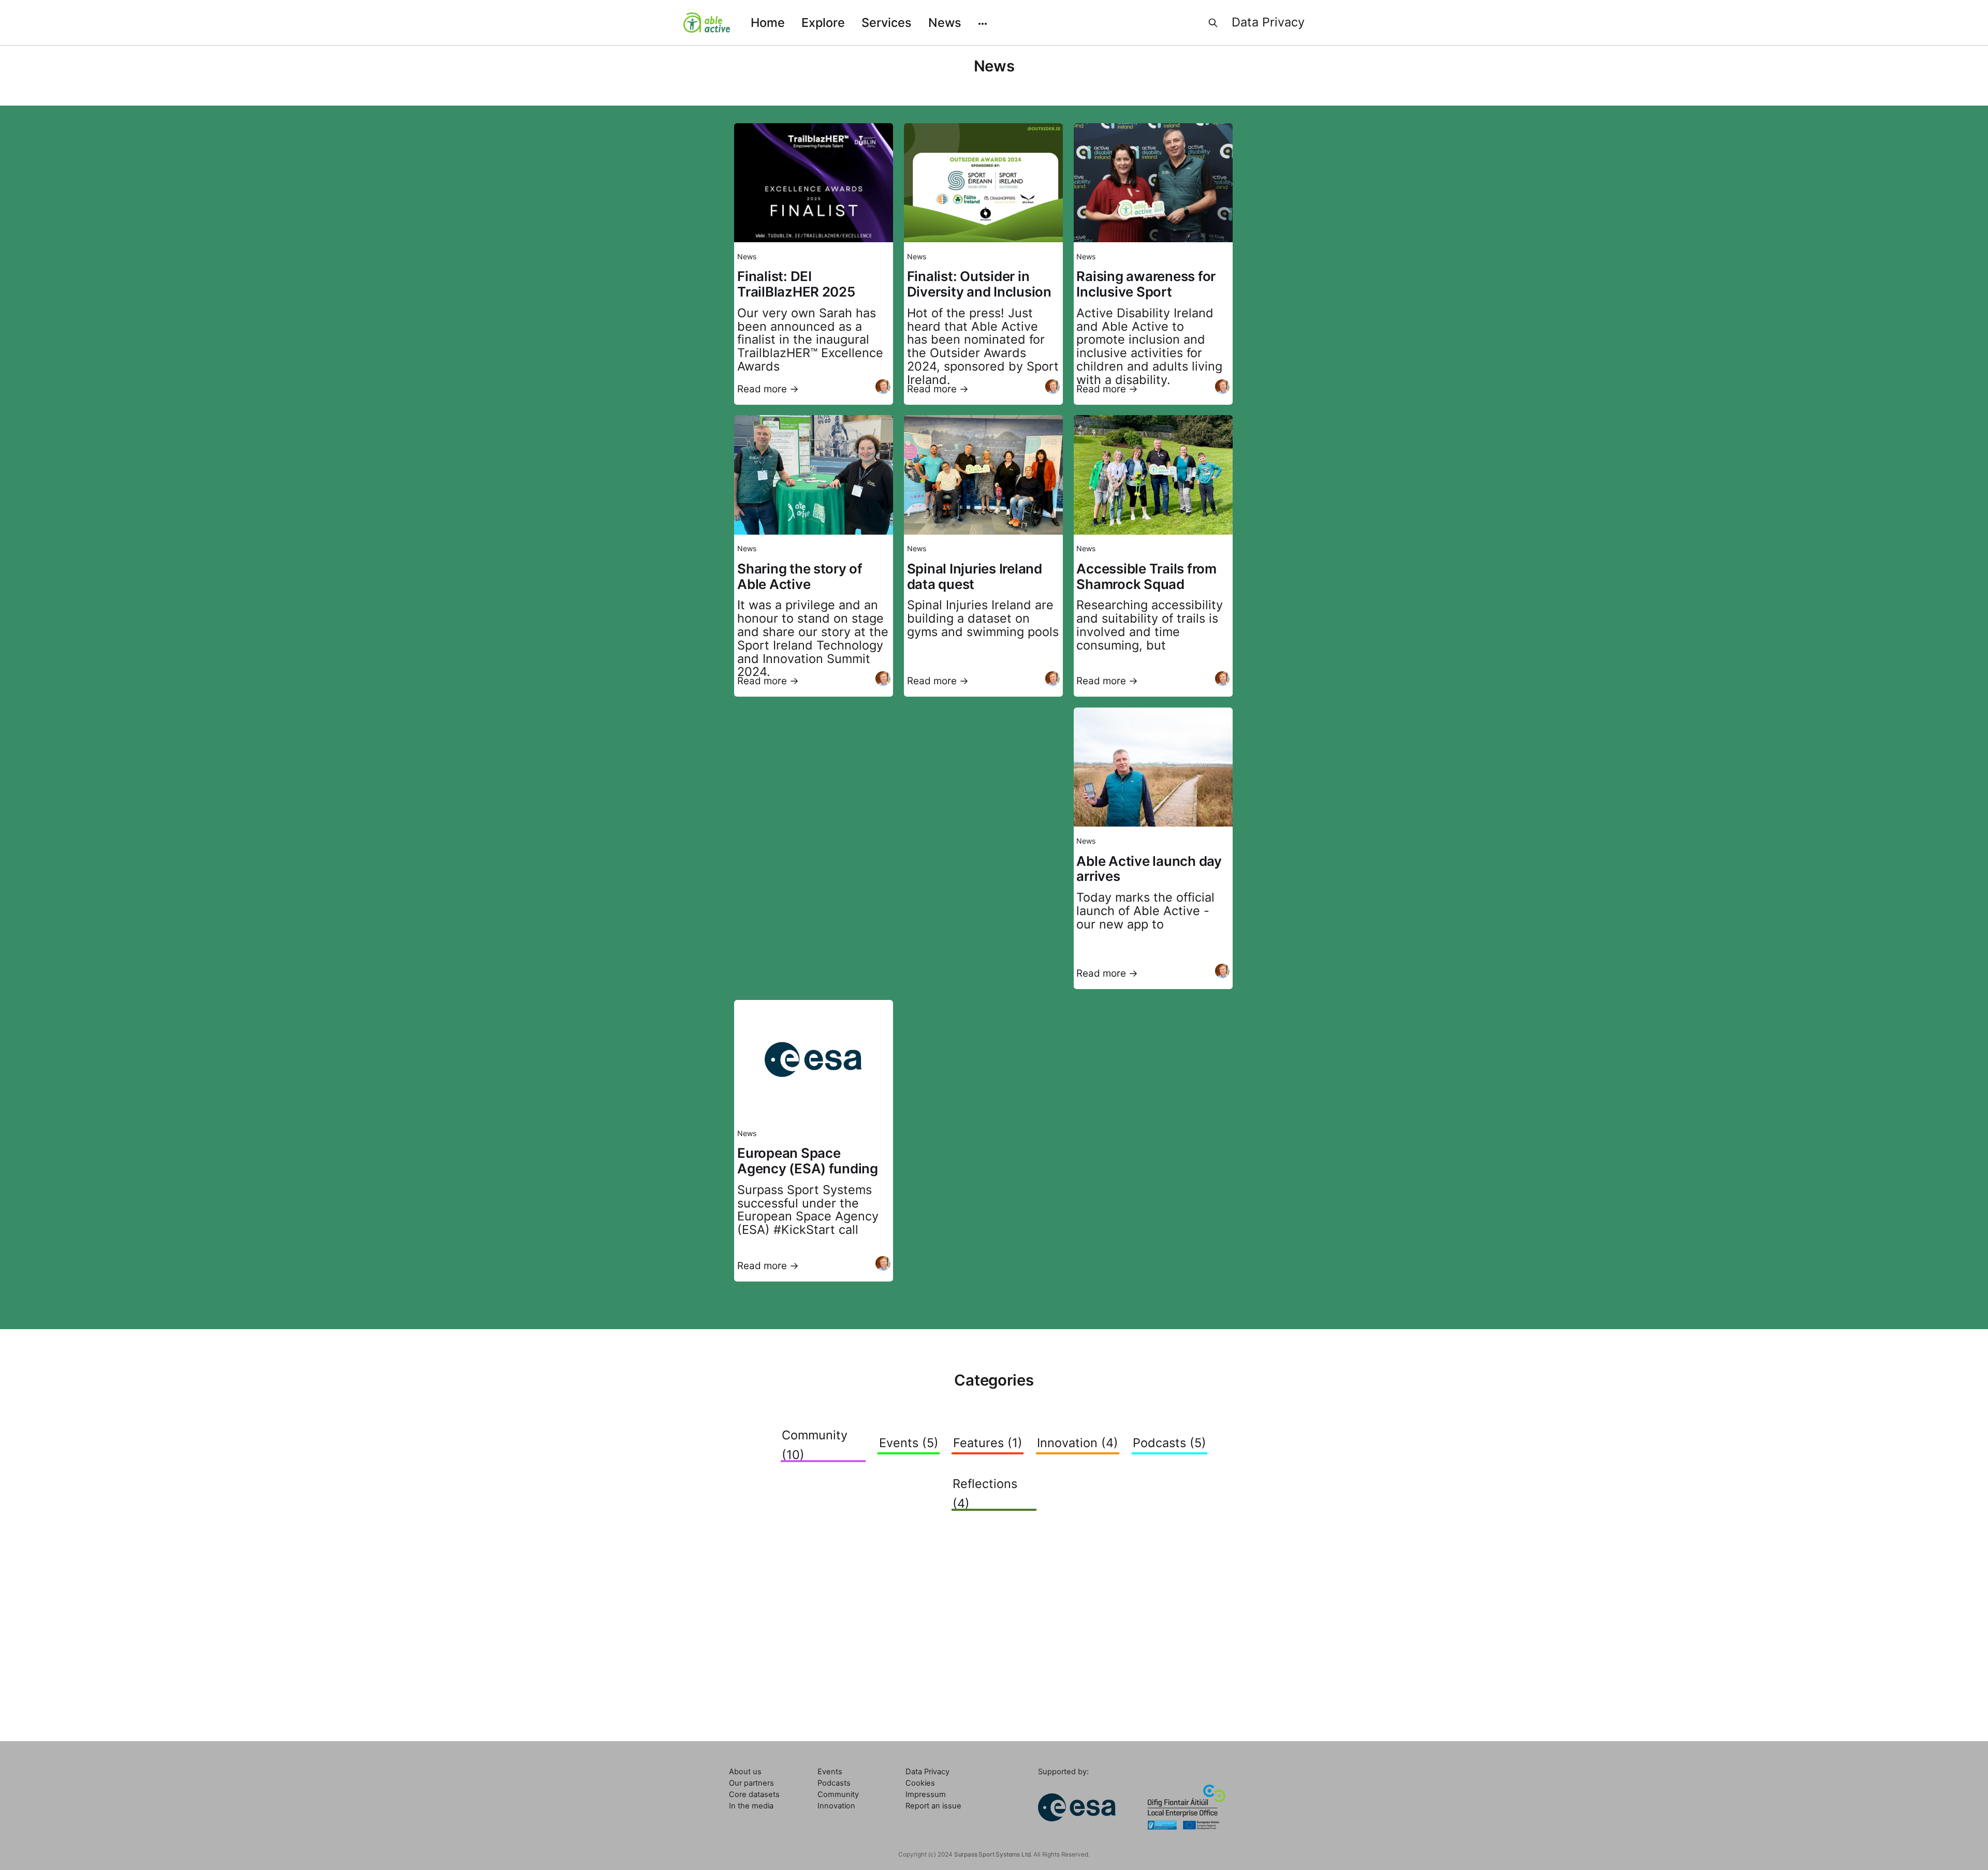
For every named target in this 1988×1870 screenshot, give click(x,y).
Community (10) (815, 1445)
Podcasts (834, 1783)
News (945, 23)
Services (887, 23)
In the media (751, 1806)
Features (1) (988, 1443)
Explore (823, 23)
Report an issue (933, 1806)
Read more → (768, 389)
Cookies (920, 1783)
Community (838, 1794)
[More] (983, 23)
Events (830, 1772)
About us (745, 1772)
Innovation (836, 1806)
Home (768, 23)
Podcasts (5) (1170, 1443)
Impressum (926, 1794)
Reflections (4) (985, 1493)
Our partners (751, 1783)
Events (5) (909, 1443)
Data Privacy (1268, 22)
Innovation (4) (1078, 1443)
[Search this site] (1213, 23)
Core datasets (754, 1794)
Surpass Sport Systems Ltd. (993, 1854)
